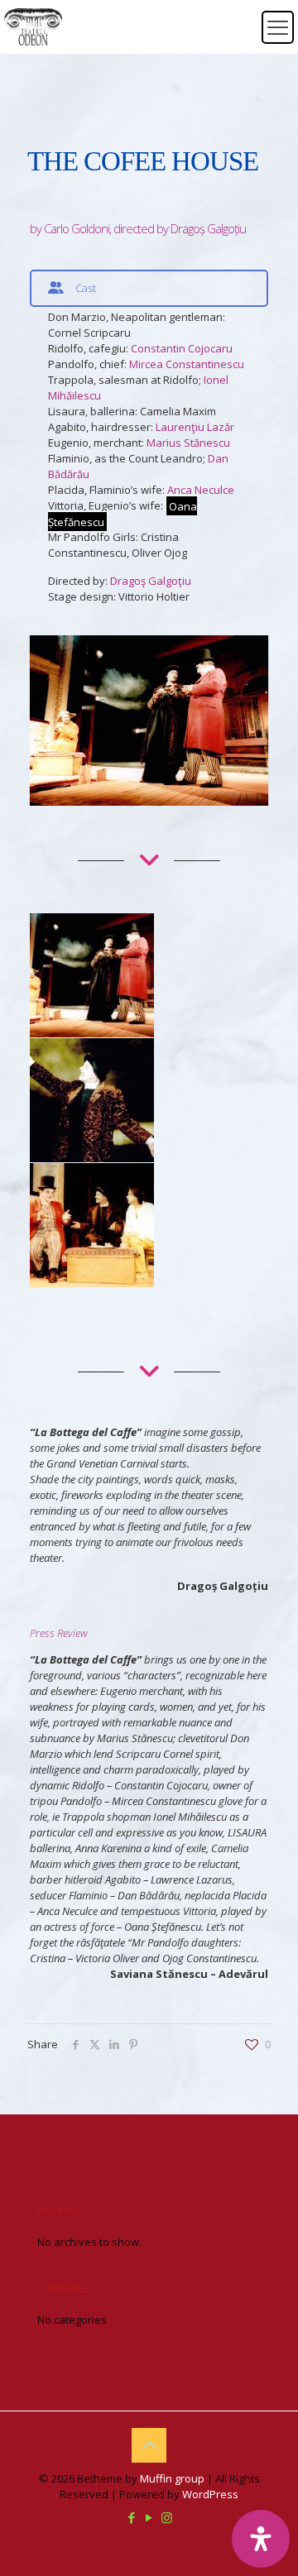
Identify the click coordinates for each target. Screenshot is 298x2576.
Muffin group (172, 2478)
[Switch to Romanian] (238, 17)
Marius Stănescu (188, 443)
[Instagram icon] (167, 2517)
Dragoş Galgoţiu (151, 581)
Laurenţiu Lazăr (195, 427)
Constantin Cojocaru (182, 348)
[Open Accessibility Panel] (261, 2539)
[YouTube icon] (149, 2517)
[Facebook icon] (132, 2517)
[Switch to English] (238, 37)
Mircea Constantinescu (187, 364)
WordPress (210, 2494)
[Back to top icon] (149, 2445)
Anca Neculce (201, 490)
